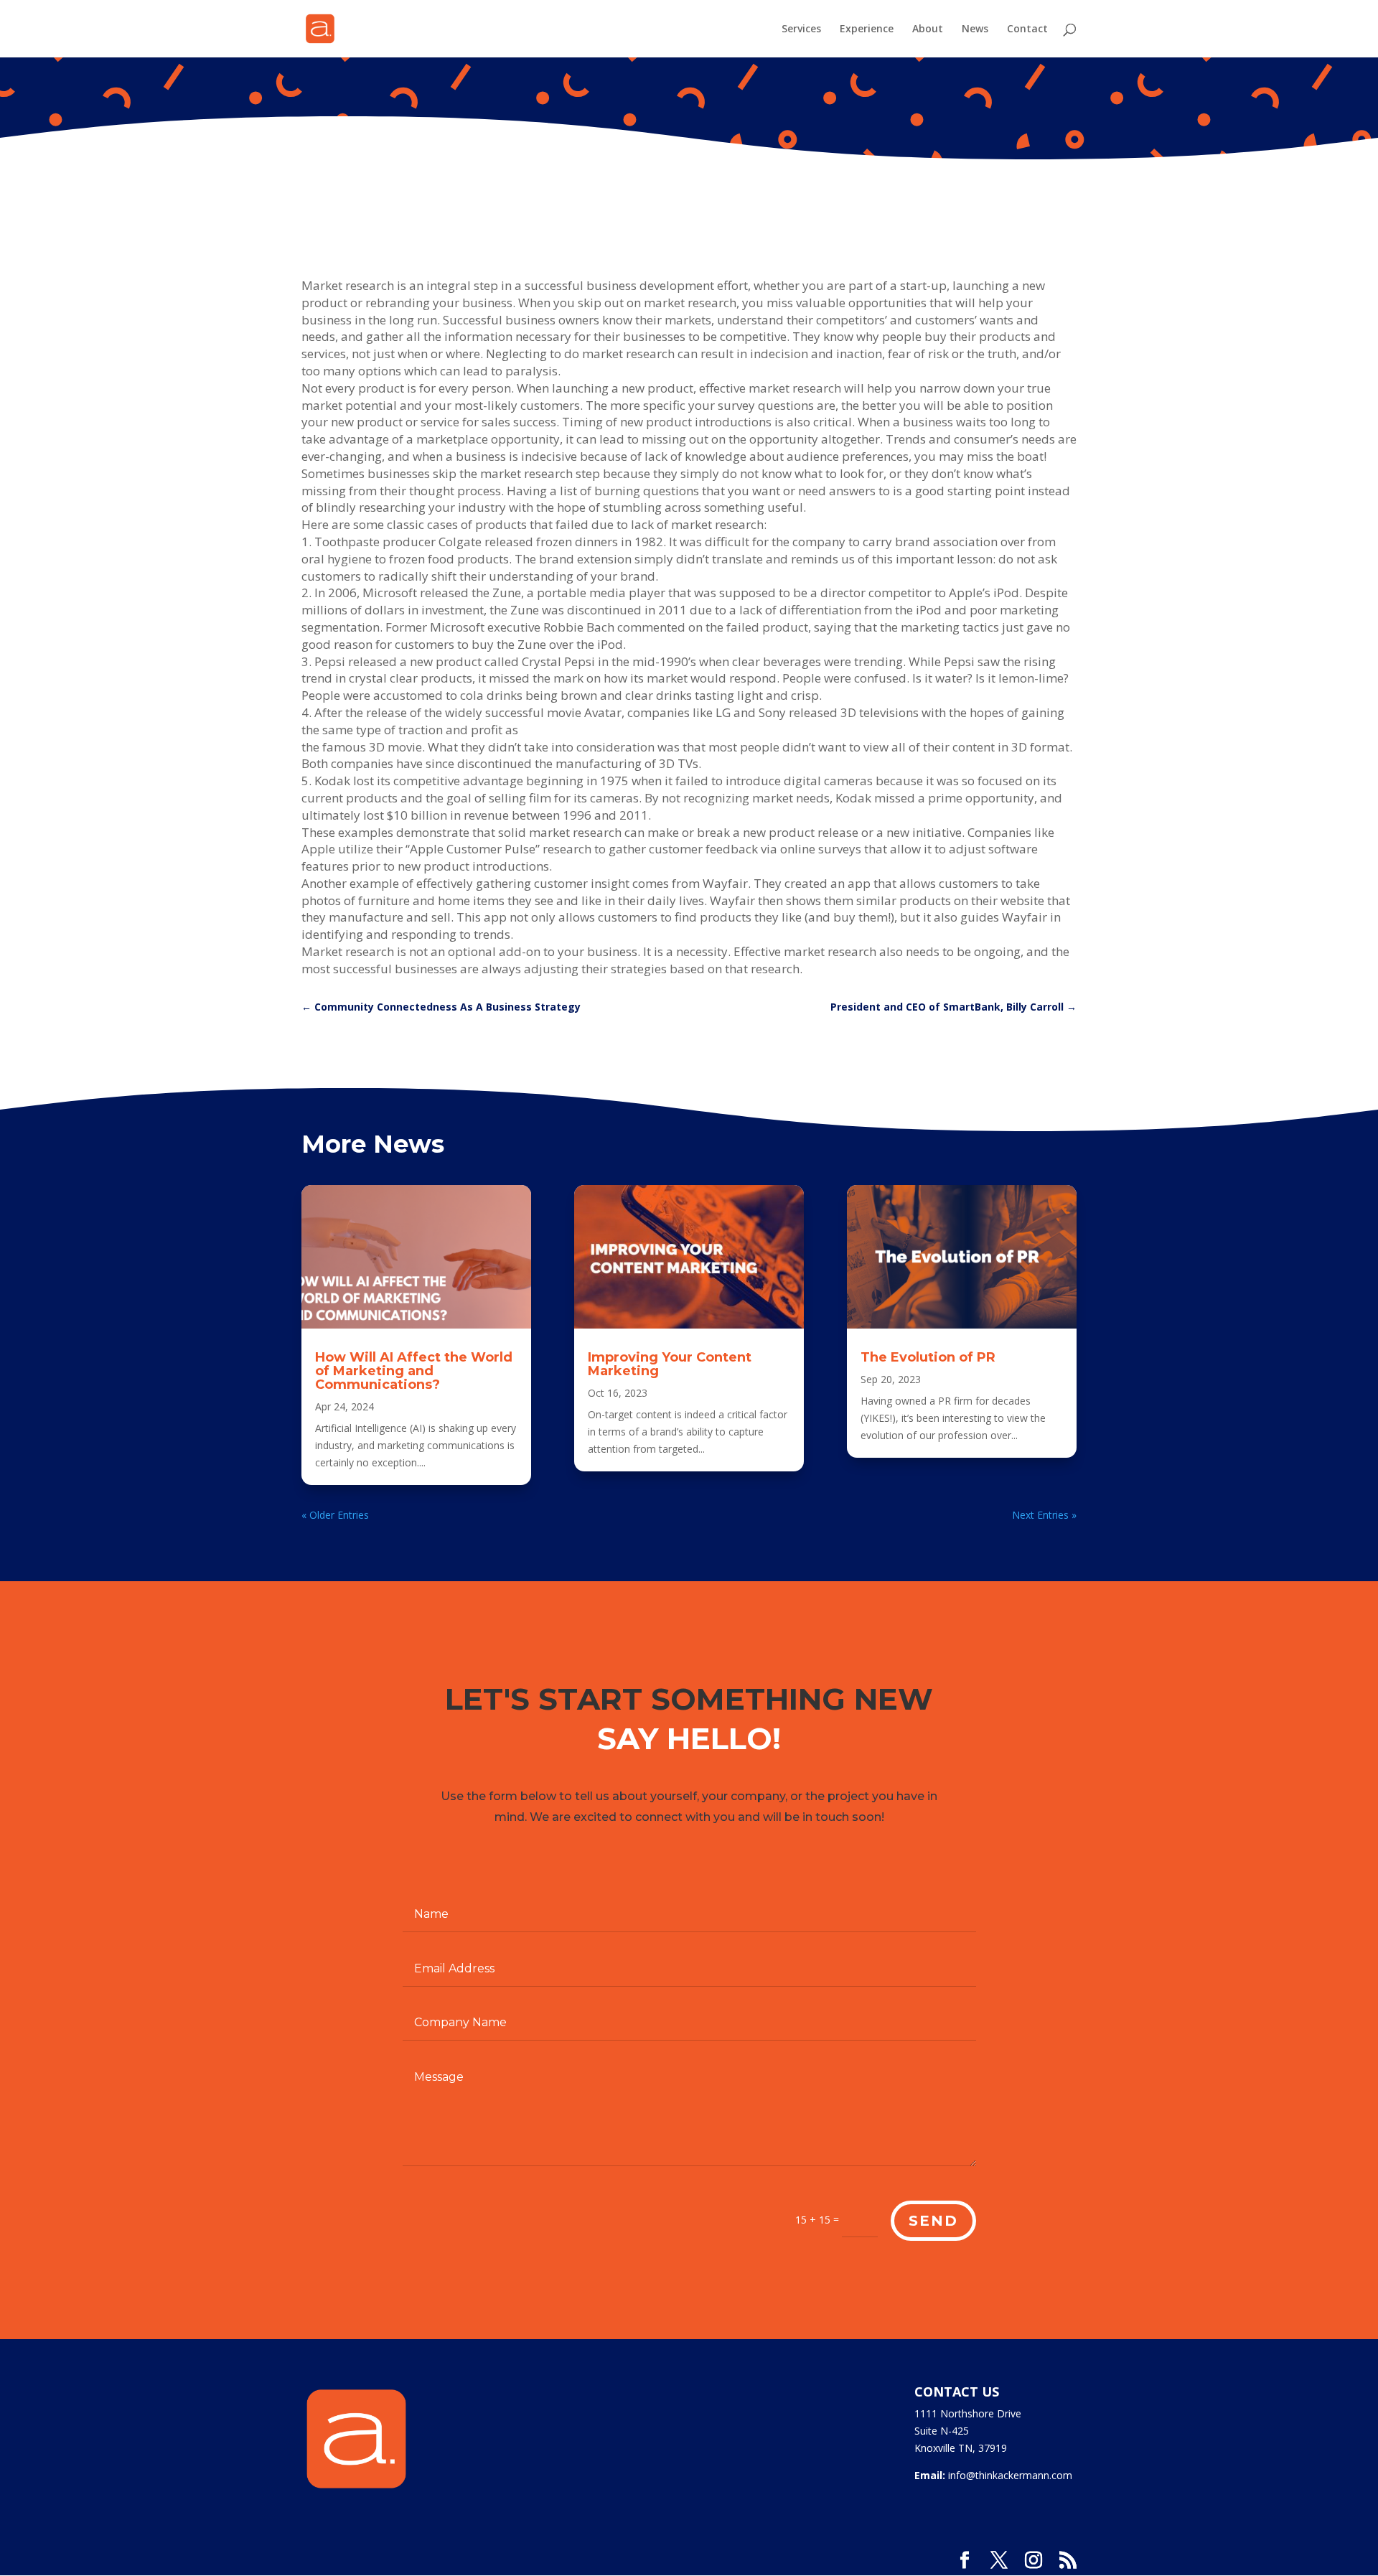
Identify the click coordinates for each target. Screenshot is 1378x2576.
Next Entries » (1044, 1515)
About (928, 29)
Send (933, 2221)
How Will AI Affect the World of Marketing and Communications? (414, 1371)
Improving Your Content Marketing (670, 1364)
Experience (867, 29)
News (975, 29)
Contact (1027, 29)
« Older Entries (335, 1515)
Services (801, 29)
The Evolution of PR (928, 1357)
